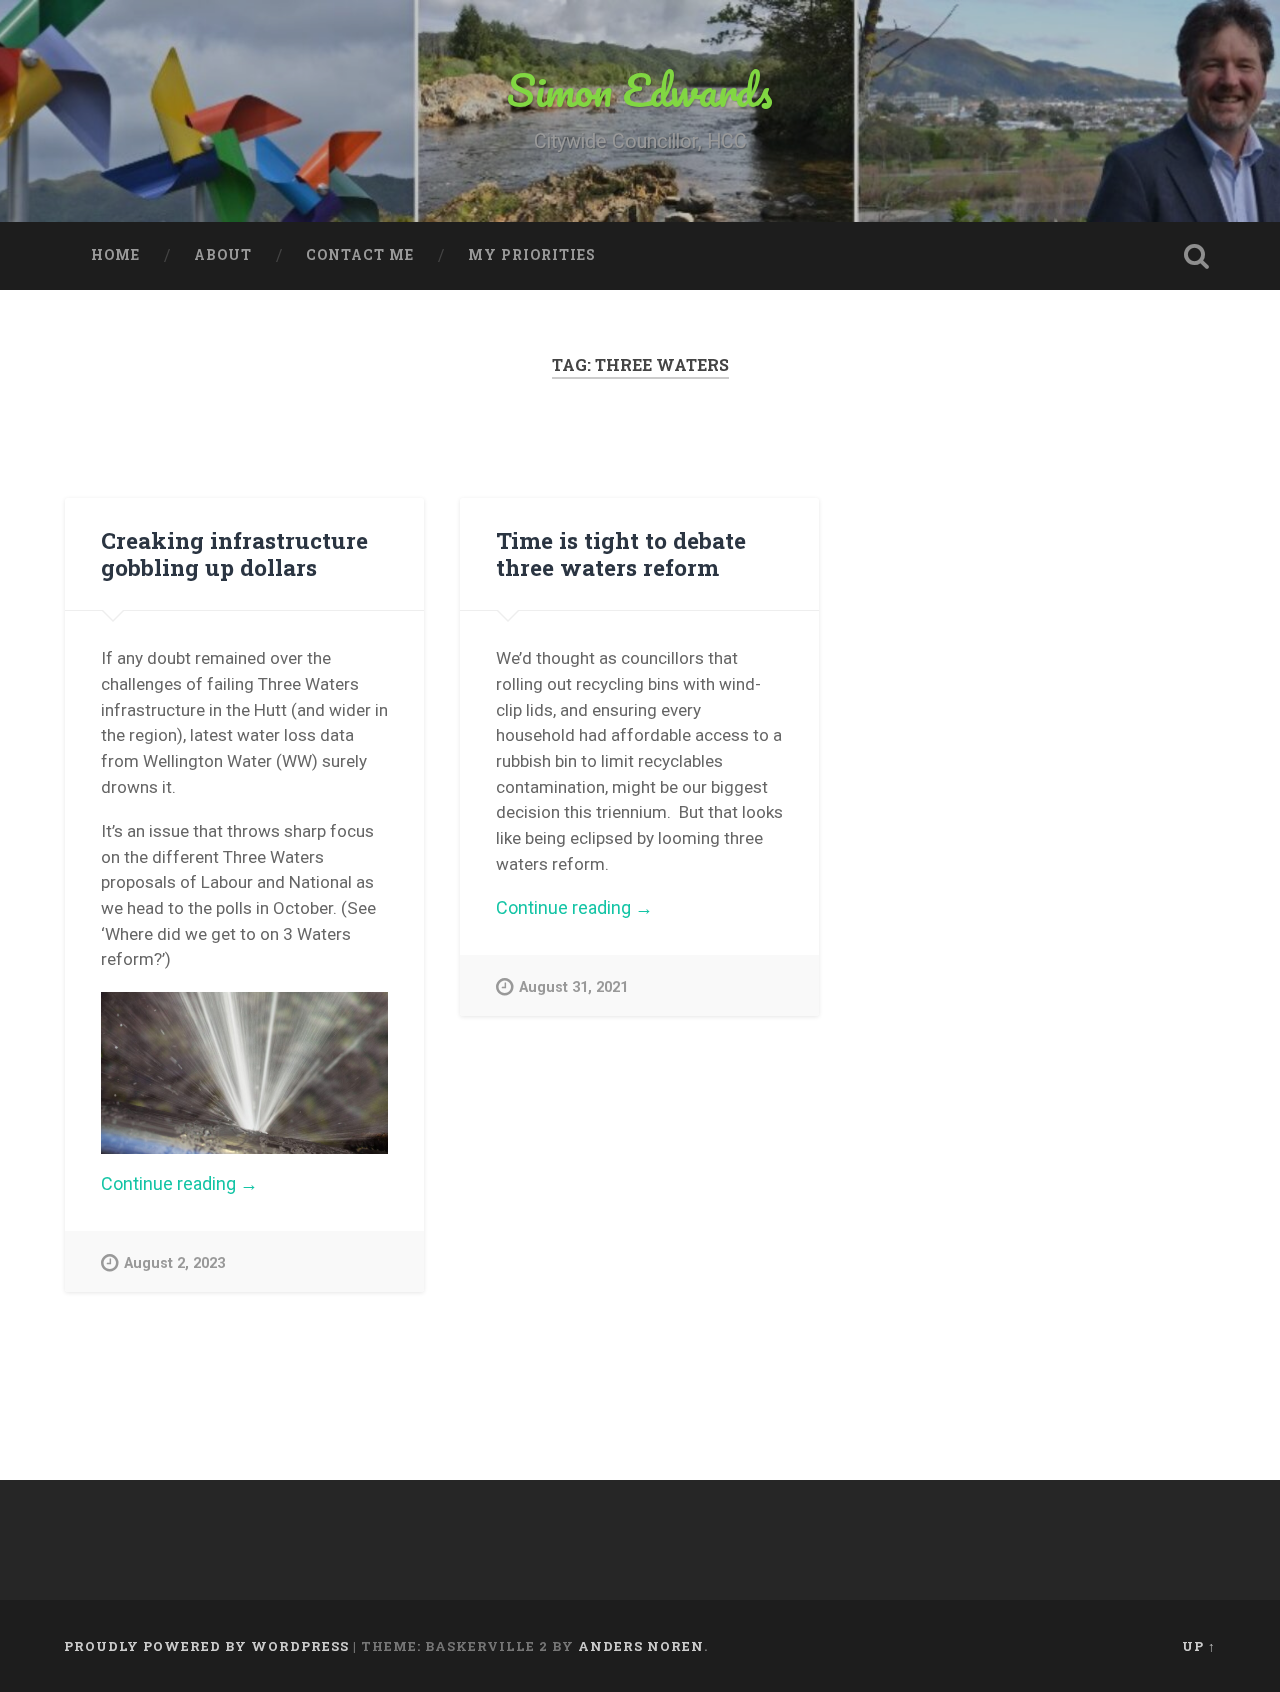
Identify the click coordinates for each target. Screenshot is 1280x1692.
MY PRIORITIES (532, 255)
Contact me (360, 255)
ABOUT (223, 255)
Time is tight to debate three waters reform (621, 553)
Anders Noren (641, 1646)
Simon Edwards (640, 89)
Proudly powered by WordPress (206, 1646)
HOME (115, 255)
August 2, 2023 (174, 1263)
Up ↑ (1199, 1646)
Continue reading (225, 1184)
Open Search (1196, 256)
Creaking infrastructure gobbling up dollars (234, 553)
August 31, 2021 (573, 987)
